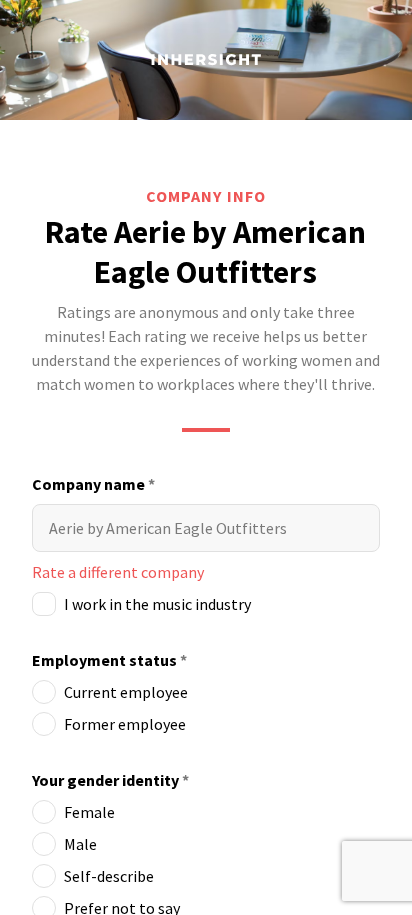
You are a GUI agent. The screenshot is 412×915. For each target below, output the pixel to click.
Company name (93, 484)
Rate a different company (118, 572)
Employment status (109, 660)
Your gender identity (110, 780)
